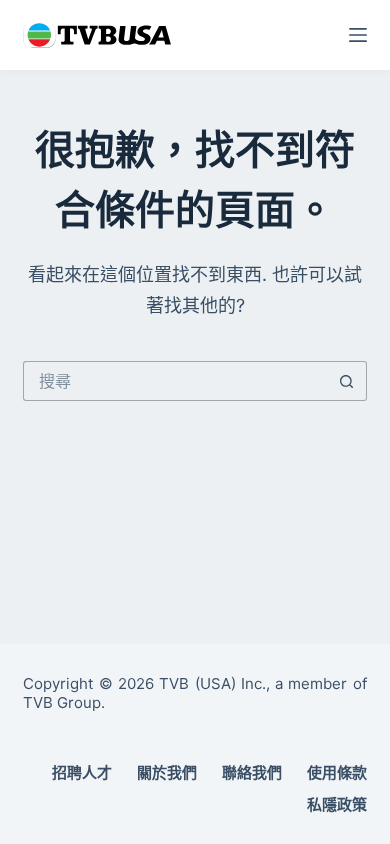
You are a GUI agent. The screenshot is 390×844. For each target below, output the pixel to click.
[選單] (358, 35)
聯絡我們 (252, 772)
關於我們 (167, 772)
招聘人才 (82, 772)
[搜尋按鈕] (347, 381)
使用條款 (337, 772)
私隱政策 (337, 804)
